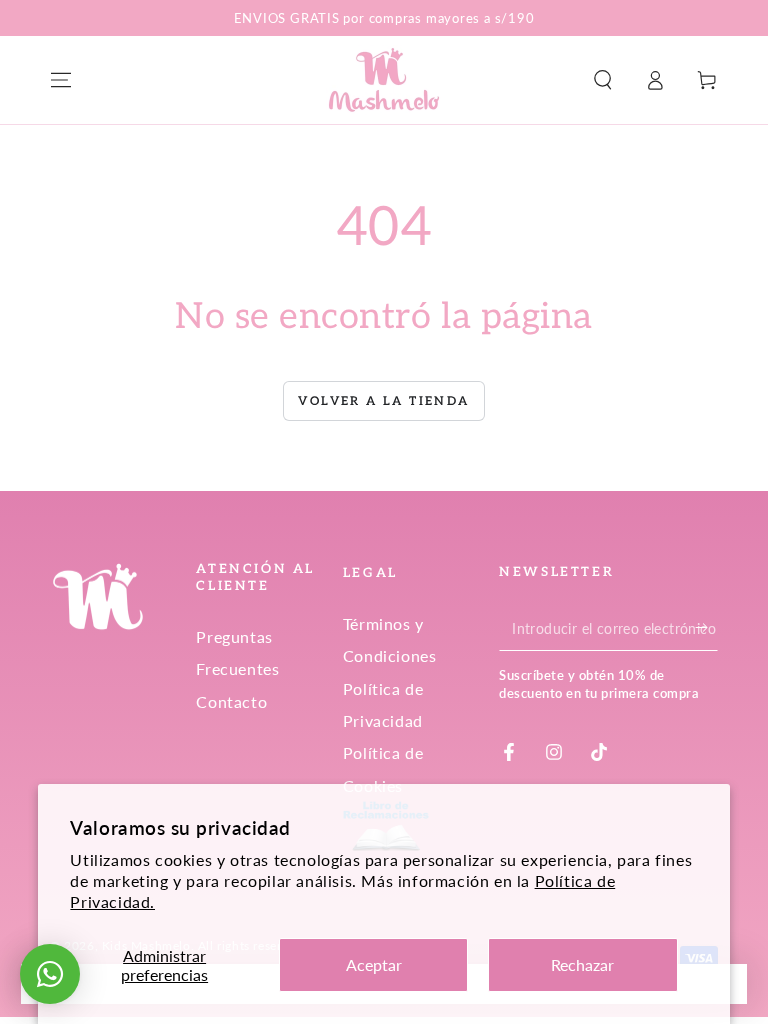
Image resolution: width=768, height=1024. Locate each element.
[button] (603, 80)
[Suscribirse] (706, 628)
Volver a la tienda (383, 401)
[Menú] (61, 80)
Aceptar (374, 964)
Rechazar (582, 964)
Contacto (231, 701)
